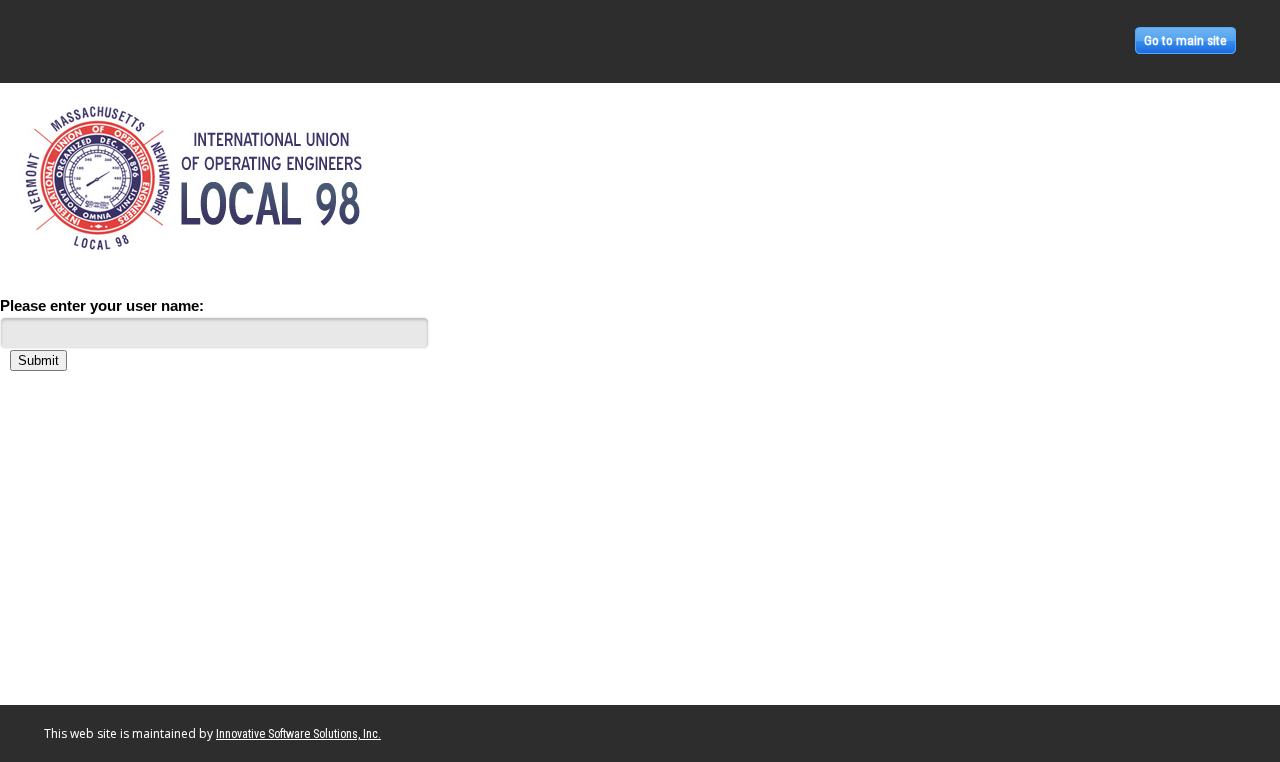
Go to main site (1185, 40)
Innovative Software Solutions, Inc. (298, 734)
